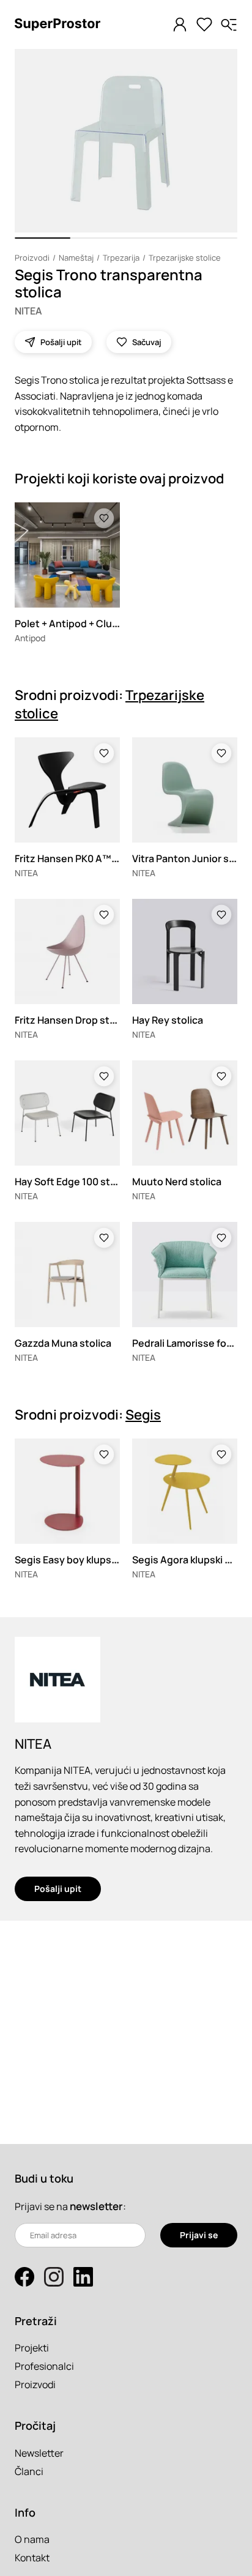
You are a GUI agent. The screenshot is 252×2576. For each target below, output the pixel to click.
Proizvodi (32, 258)
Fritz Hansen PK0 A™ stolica (80, 858)
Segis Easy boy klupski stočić (82, 1560)
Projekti (32, 2348)
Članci (29, 2471)
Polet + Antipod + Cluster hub (83, 624)
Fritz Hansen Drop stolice (73, 1020)
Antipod (30, 638)
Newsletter (39, 2453)
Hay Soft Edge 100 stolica (73, 1182)
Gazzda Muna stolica (63, 1343)
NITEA (28, 311)
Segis (143, 1415)
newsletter (96, 2206)
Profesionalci (44, 2366)
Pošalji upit (58, 1889)
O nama (32, 2539)
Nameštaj (76, 258)
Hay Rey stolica (168, 1020)
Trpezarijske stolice (185, 258)
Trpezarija (121, 258)
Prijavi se (199, 2235)
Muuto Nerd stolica (177, 1182)
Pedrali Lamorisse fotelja (190, 1343)
